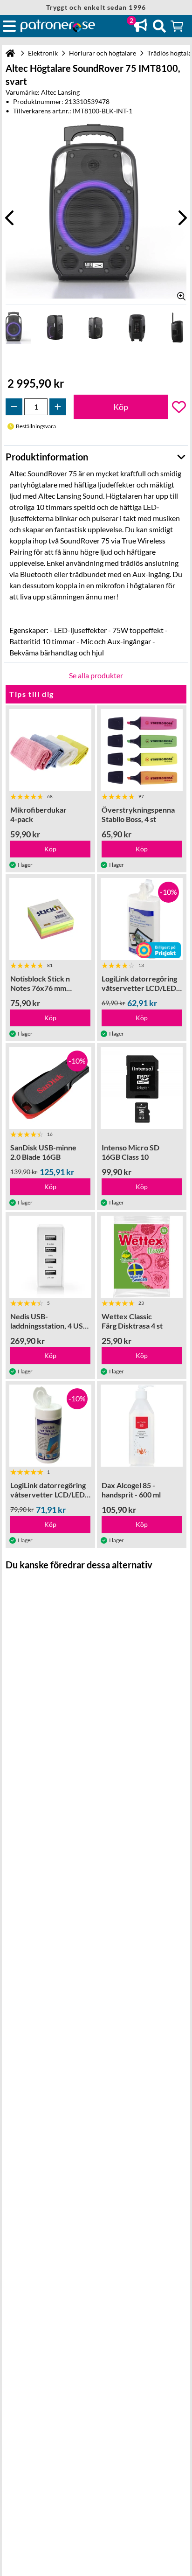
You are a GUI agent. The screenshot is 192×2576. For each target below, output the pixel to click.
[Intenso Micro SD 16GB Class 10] (142, 1088)
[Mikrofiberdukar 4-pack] (50, 750)
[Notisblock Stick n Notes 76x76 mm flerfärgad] (50, 919)
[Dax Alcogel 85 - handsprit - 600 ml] (142, 1426)
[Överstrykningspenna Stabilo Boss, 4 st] (142, 750)
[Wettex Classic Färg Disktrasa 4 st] (142, 1257)
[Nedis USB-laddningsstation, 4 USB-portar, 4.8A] (50, 1257)
